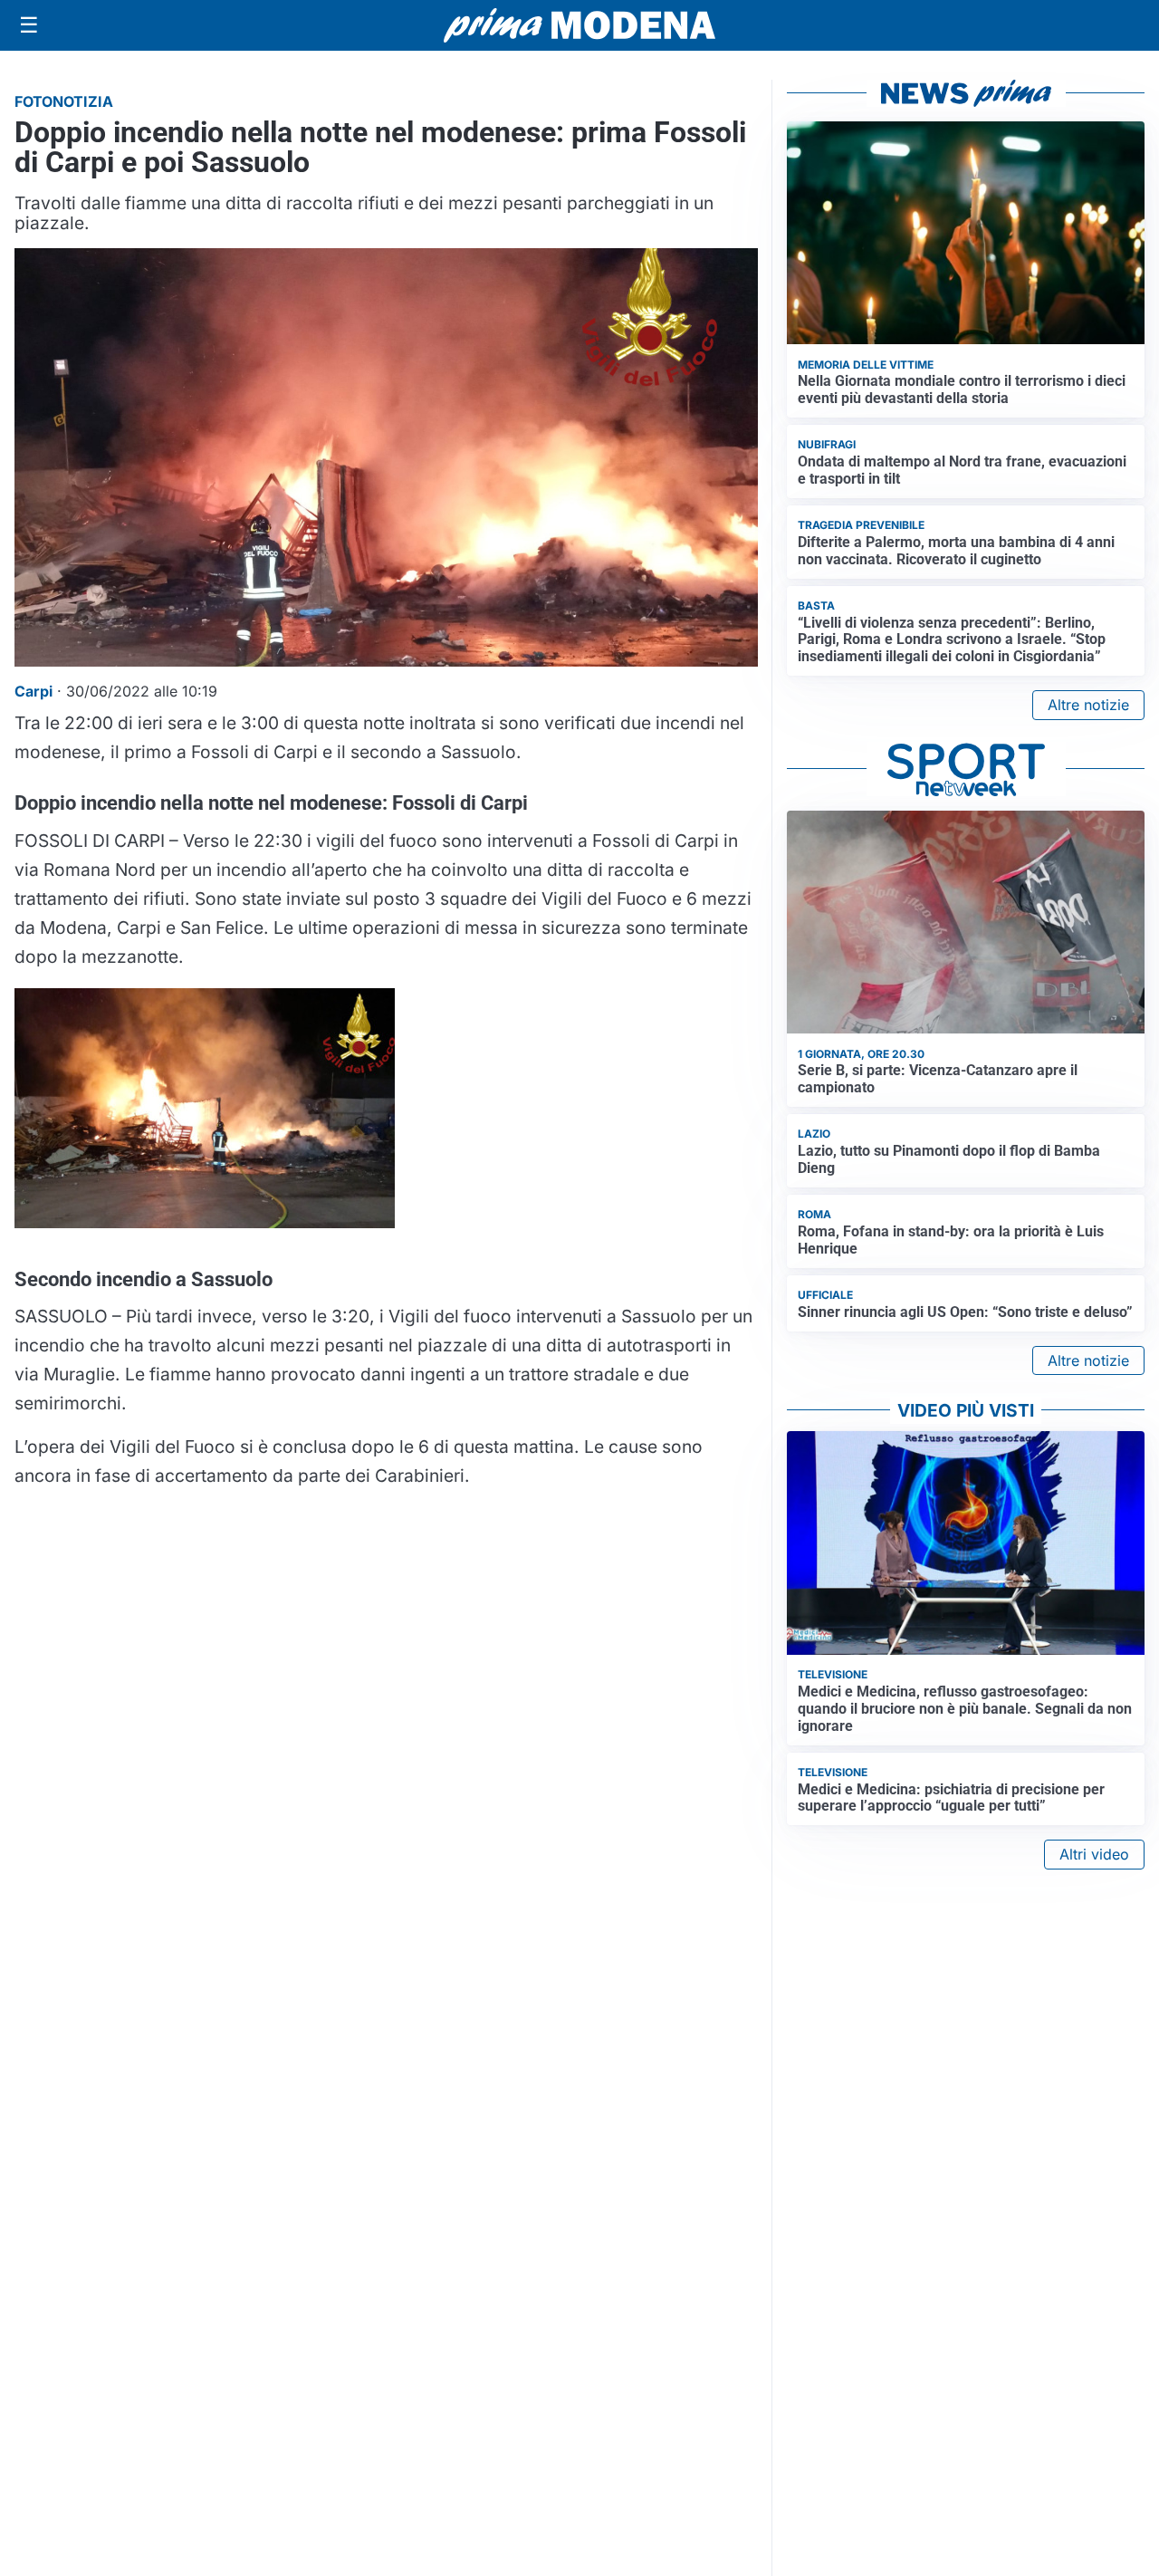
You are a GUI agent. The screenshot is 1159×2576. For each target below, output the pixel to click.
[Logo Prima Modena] (579, 25)
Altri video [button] (1094, 1854)
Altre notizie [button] (1088, 705)
